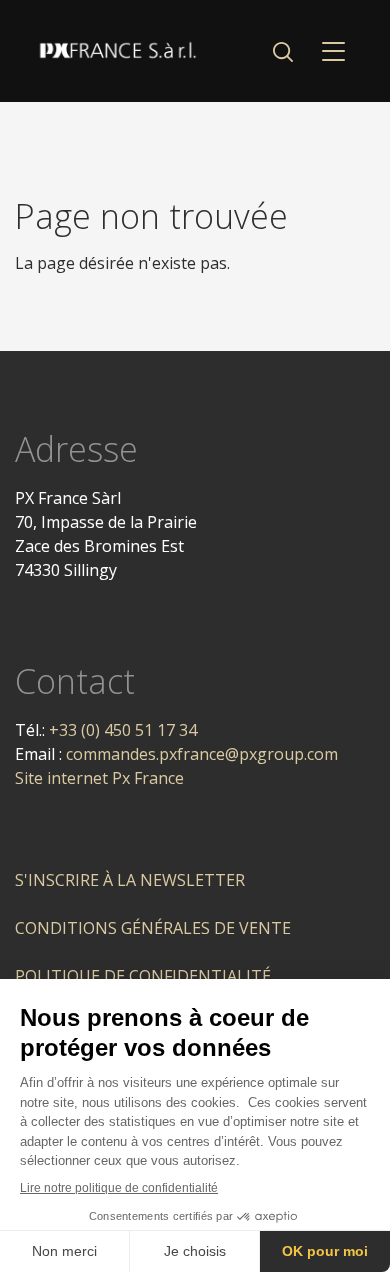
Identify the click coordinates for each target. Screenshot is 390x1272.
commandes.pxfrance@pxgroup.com (202, 754)
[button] (282, 51)
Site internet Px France (99, 778)
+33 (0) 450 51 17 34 (123, 730)
